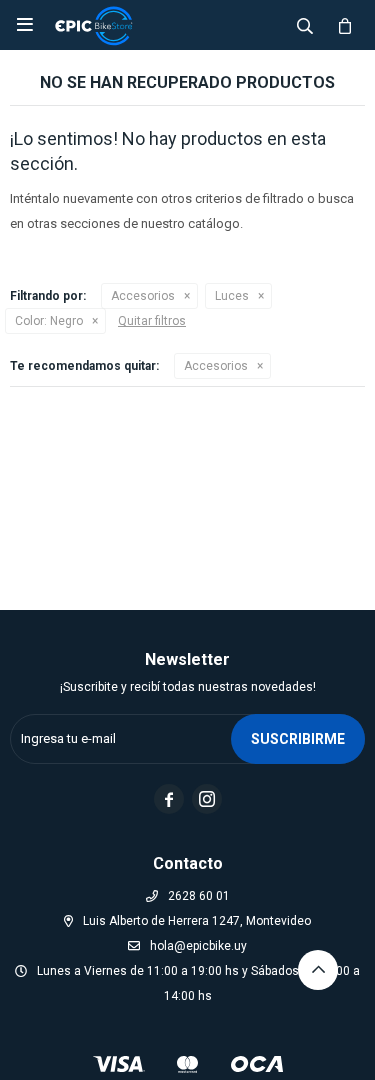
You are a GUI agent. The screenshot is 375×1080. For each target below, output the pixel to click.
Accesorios (143, 296)
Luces (232, 296)
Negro (49, 321)
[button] (305, 25)
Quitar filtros (152, 321)
